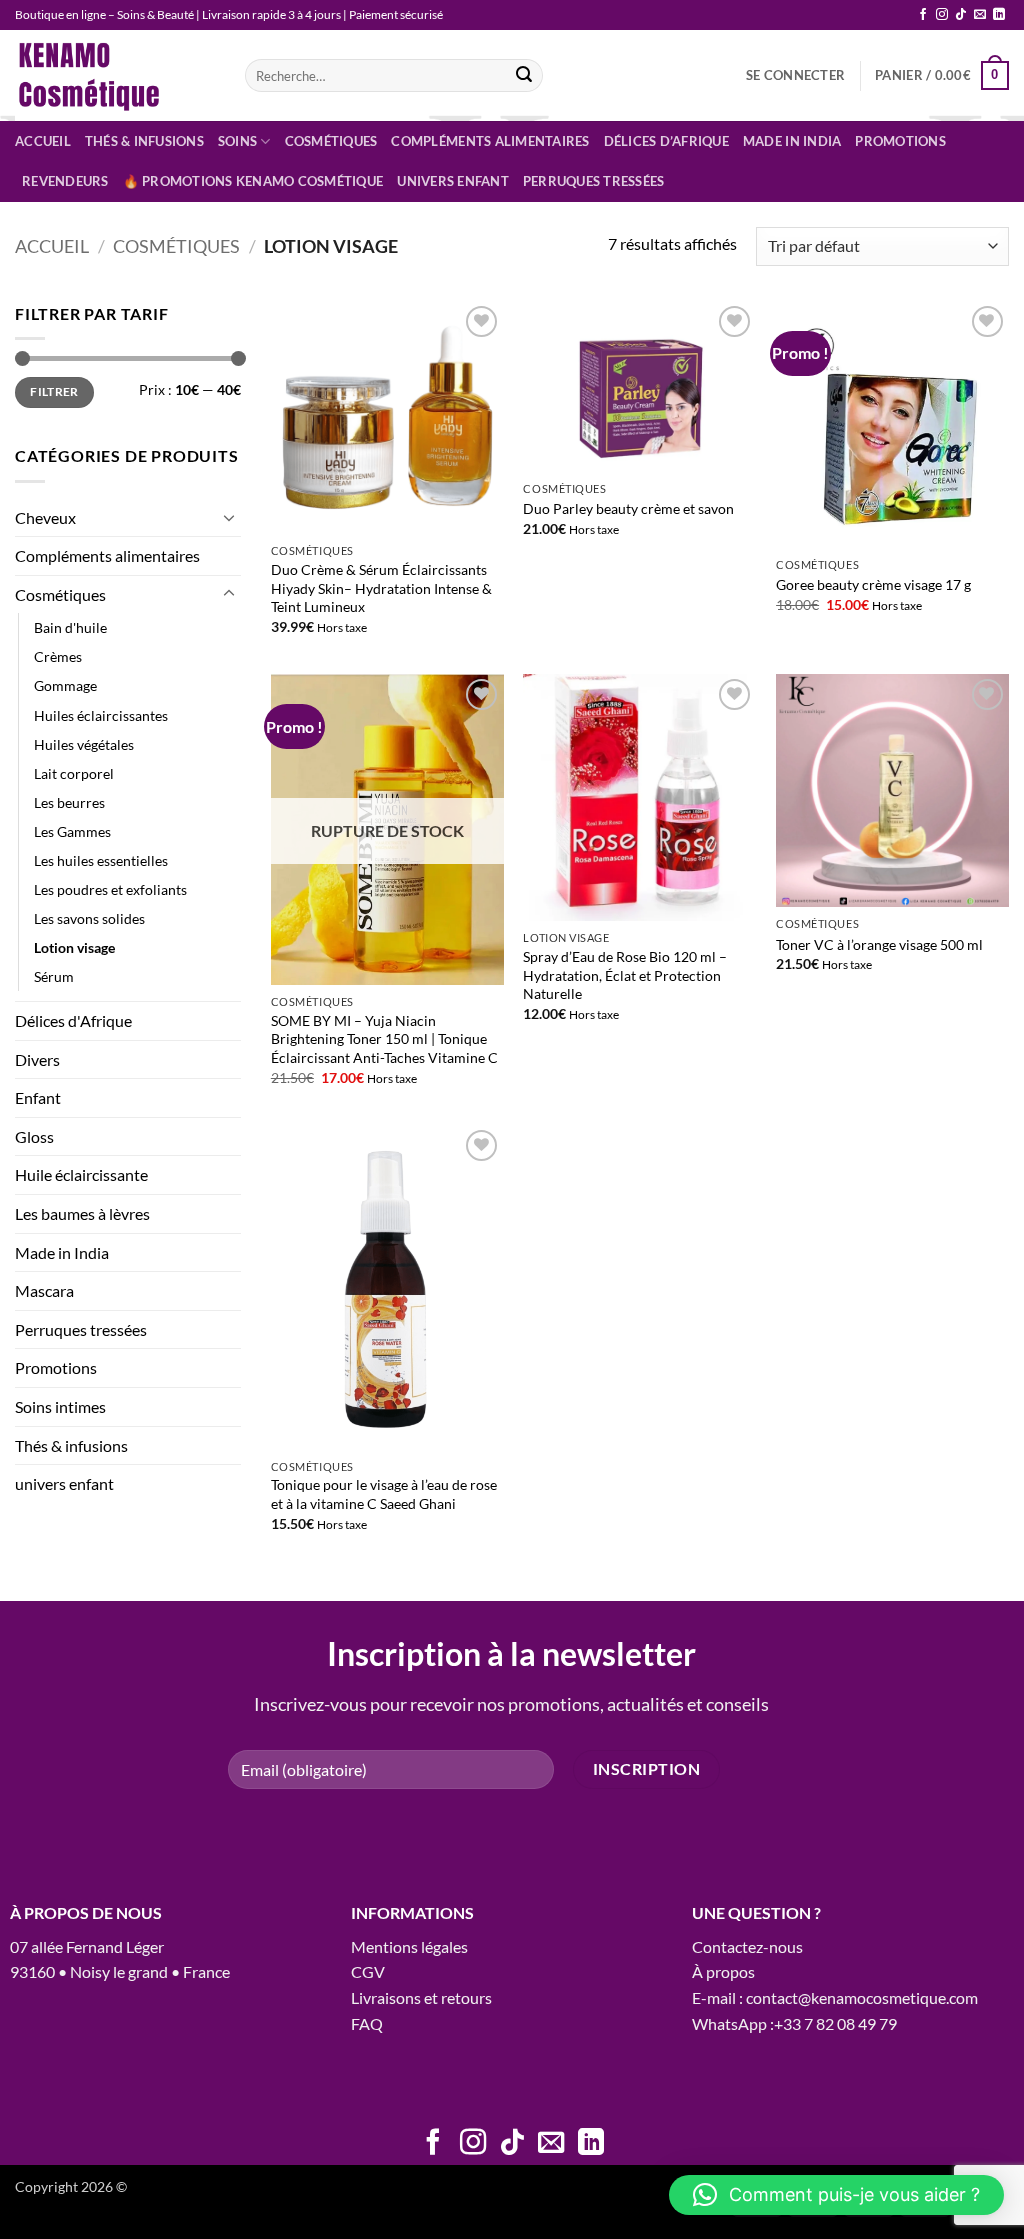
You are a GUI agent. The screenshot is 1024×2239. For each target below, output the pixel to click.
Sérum (54, 976)
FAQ (367, 2023)
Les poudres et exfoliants (110, 889)
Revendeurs (65, 181)
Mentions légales (409, 1946)
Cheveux (45, 517)
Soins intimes (60, 1406)
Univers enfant (453, 181)
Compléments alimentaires (490, 141)
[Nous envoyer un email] (980, 15)
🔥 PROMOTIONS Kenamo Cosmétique (253, 181)
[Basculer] (229, 517)
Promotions (900, 141)
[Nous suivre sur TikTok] (961, 15)
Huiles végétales (84, 744)
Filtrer (54, 391)
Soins (237, 141)
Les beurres (69, 802)
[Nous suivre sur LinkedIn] (999, 15)
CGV (368, 1971)
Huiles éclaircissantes (101, 715)
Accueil (43, 141)
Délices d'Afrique (73, 1020)
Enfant (38, 1097)
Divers (37, 1059)
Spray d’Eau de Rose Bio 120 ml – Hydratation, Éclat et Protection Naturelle (625, 975)
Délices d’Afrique (666, 141)
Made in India (792, 141)
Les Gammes (72, 831)
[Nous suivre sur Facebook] (923, 15)
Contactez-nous (747, 1946)
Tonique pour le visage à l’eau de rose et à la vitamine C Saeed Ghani (384, 1494)
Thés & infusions (144, 141)
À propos (723, 1971)
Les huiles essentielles (101, 860)
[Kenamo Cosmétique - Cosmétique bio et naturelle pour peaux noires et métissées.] (115, 75)
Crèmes (58, 656)
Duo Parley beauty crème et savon (628, 508)
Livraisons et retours (421, 1997)
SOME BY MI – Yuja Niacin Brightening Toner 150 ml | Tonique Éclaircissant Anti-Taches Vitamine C (384, 1039)
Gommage (65, 685)
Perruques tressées (594, 181)
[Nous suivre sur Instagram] (942, 15)
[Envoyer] (524, 76)
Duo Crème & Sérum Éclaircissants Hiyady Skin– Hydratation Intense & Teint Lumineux (381, 588)
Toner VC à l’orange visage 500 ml (879, 944)
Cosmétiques (331, 141)
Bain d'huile (70, 627)
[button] (795, 75)
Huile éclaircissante (81, 1174)
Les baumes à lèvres (82, 1213)
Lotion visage (74, 947)
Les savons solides (89, 918)
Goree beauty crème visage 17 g (873, 584)
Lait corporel (74, 773)
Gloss (34, 1136)
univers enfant (64, 1483)
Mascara (44, 1290)
